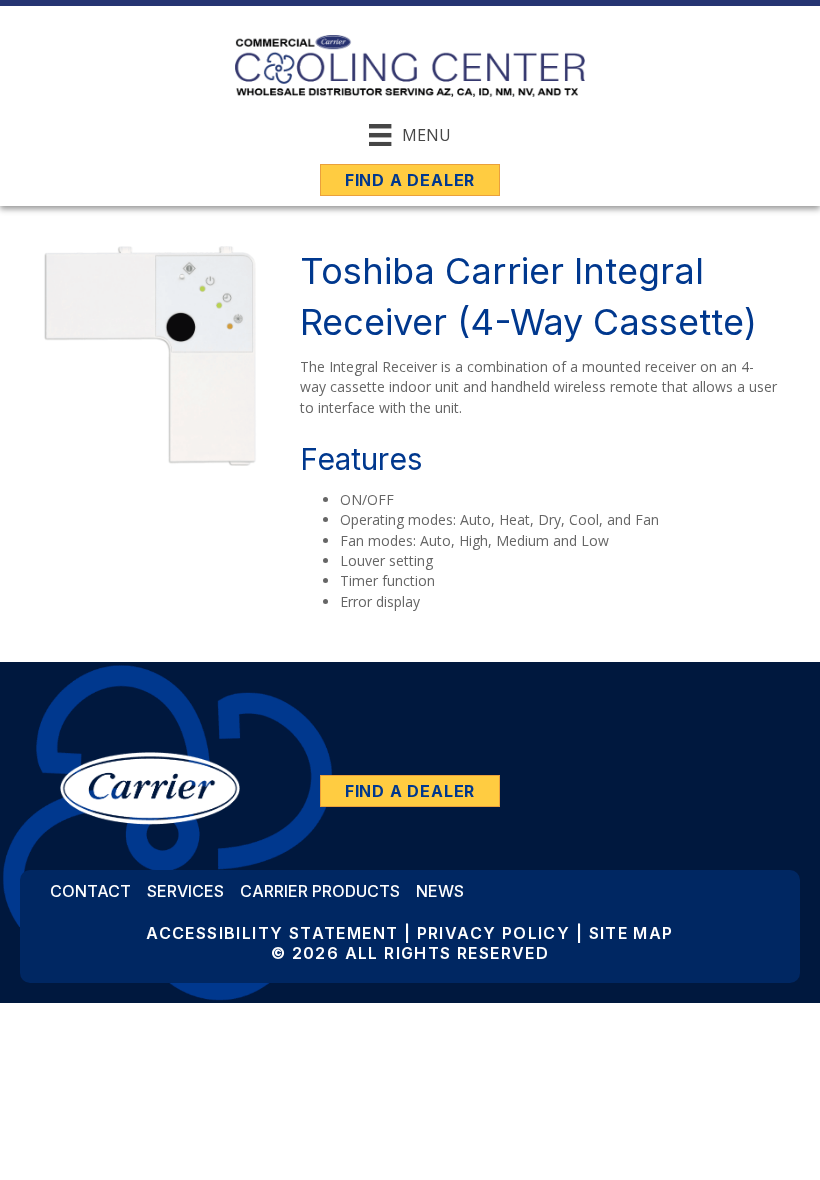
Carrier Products (320, 891)
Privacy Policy (494, 933)
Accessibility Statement (272, 933)
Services (185, 891)
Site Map (631, 933)
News (440, 891)
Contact (90, 891)
